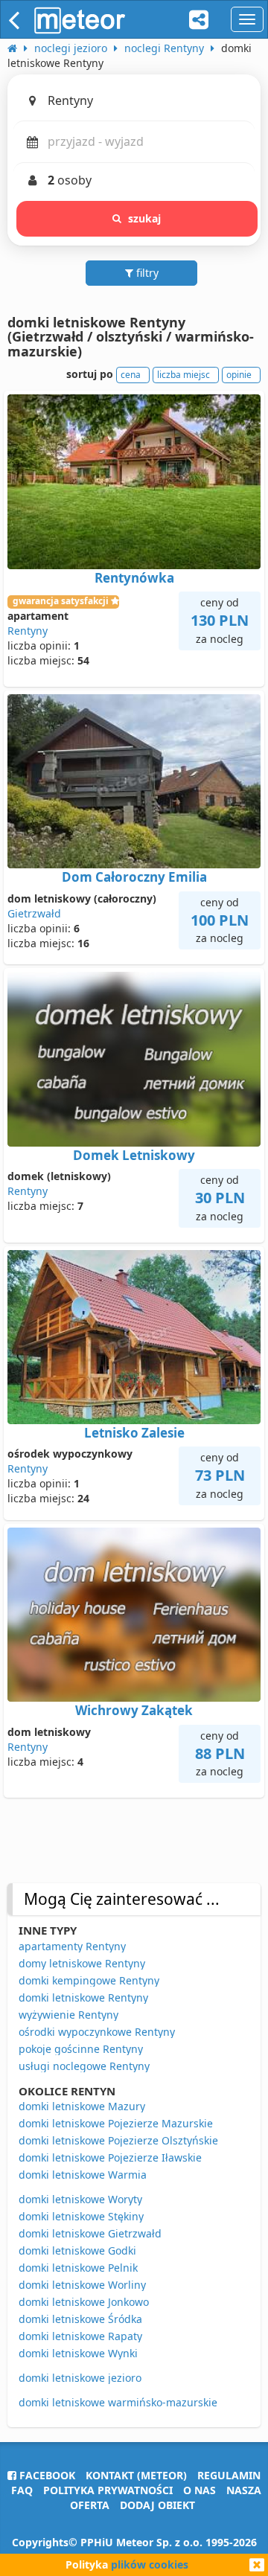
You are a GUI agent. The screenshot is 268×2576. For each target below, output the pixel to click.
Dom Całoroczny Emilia (134, 877)
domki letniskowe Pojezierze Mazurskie (116, 2123)
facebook (46, 2475)
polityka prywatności (108, 2490)
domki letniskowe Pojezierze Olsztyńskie (118, 2140)
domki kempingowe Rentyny (89, 1980)
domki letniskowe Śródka (80, 2319)
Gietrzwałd (34, 913)
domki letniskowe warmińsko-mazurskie (118, 2402)
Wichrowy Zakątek (134, 1710)
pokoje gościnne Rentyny (81, 2049)
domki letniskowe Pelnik (78, 2268)
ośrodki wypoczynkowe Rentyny (97, 2032)
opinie (239, 375)
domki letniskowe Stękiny (81, 2216)
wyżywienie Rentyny (68, 2015)
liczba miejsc (184, 375)
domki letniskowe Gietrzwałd (90, 2233)
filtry (146, 273)
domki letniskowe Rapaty (80, 2336)
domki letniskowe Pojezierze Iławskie (110, 2157)
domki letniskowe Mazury (82, 2106)
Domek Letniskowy (134, 1155)
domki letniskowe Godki (77, 2250)
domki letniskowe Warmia (83, 2175)
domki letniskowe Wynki (78, 2353)
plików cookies (150, 2564)
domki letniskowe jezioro (80, 2378)
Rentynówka (134, 578)
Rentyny (28, 631)
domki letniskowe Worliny (82, 2285)
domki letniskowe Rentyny (83, 1997)
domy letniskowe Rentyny (82, 1963)
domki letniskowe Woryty (80, 2199)
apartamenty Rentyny (72, 1946)
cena (131, 375)
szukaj (145, 218)
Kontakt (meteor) (136, 2475)
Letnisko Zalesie (134, 1433)
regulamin (229, 2475)
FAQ (22, 2490)
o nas (200, 2490)
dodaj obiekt (157, 2505)
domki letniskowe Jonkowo (84, 2302)
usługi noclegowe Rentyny (84, 2066)
